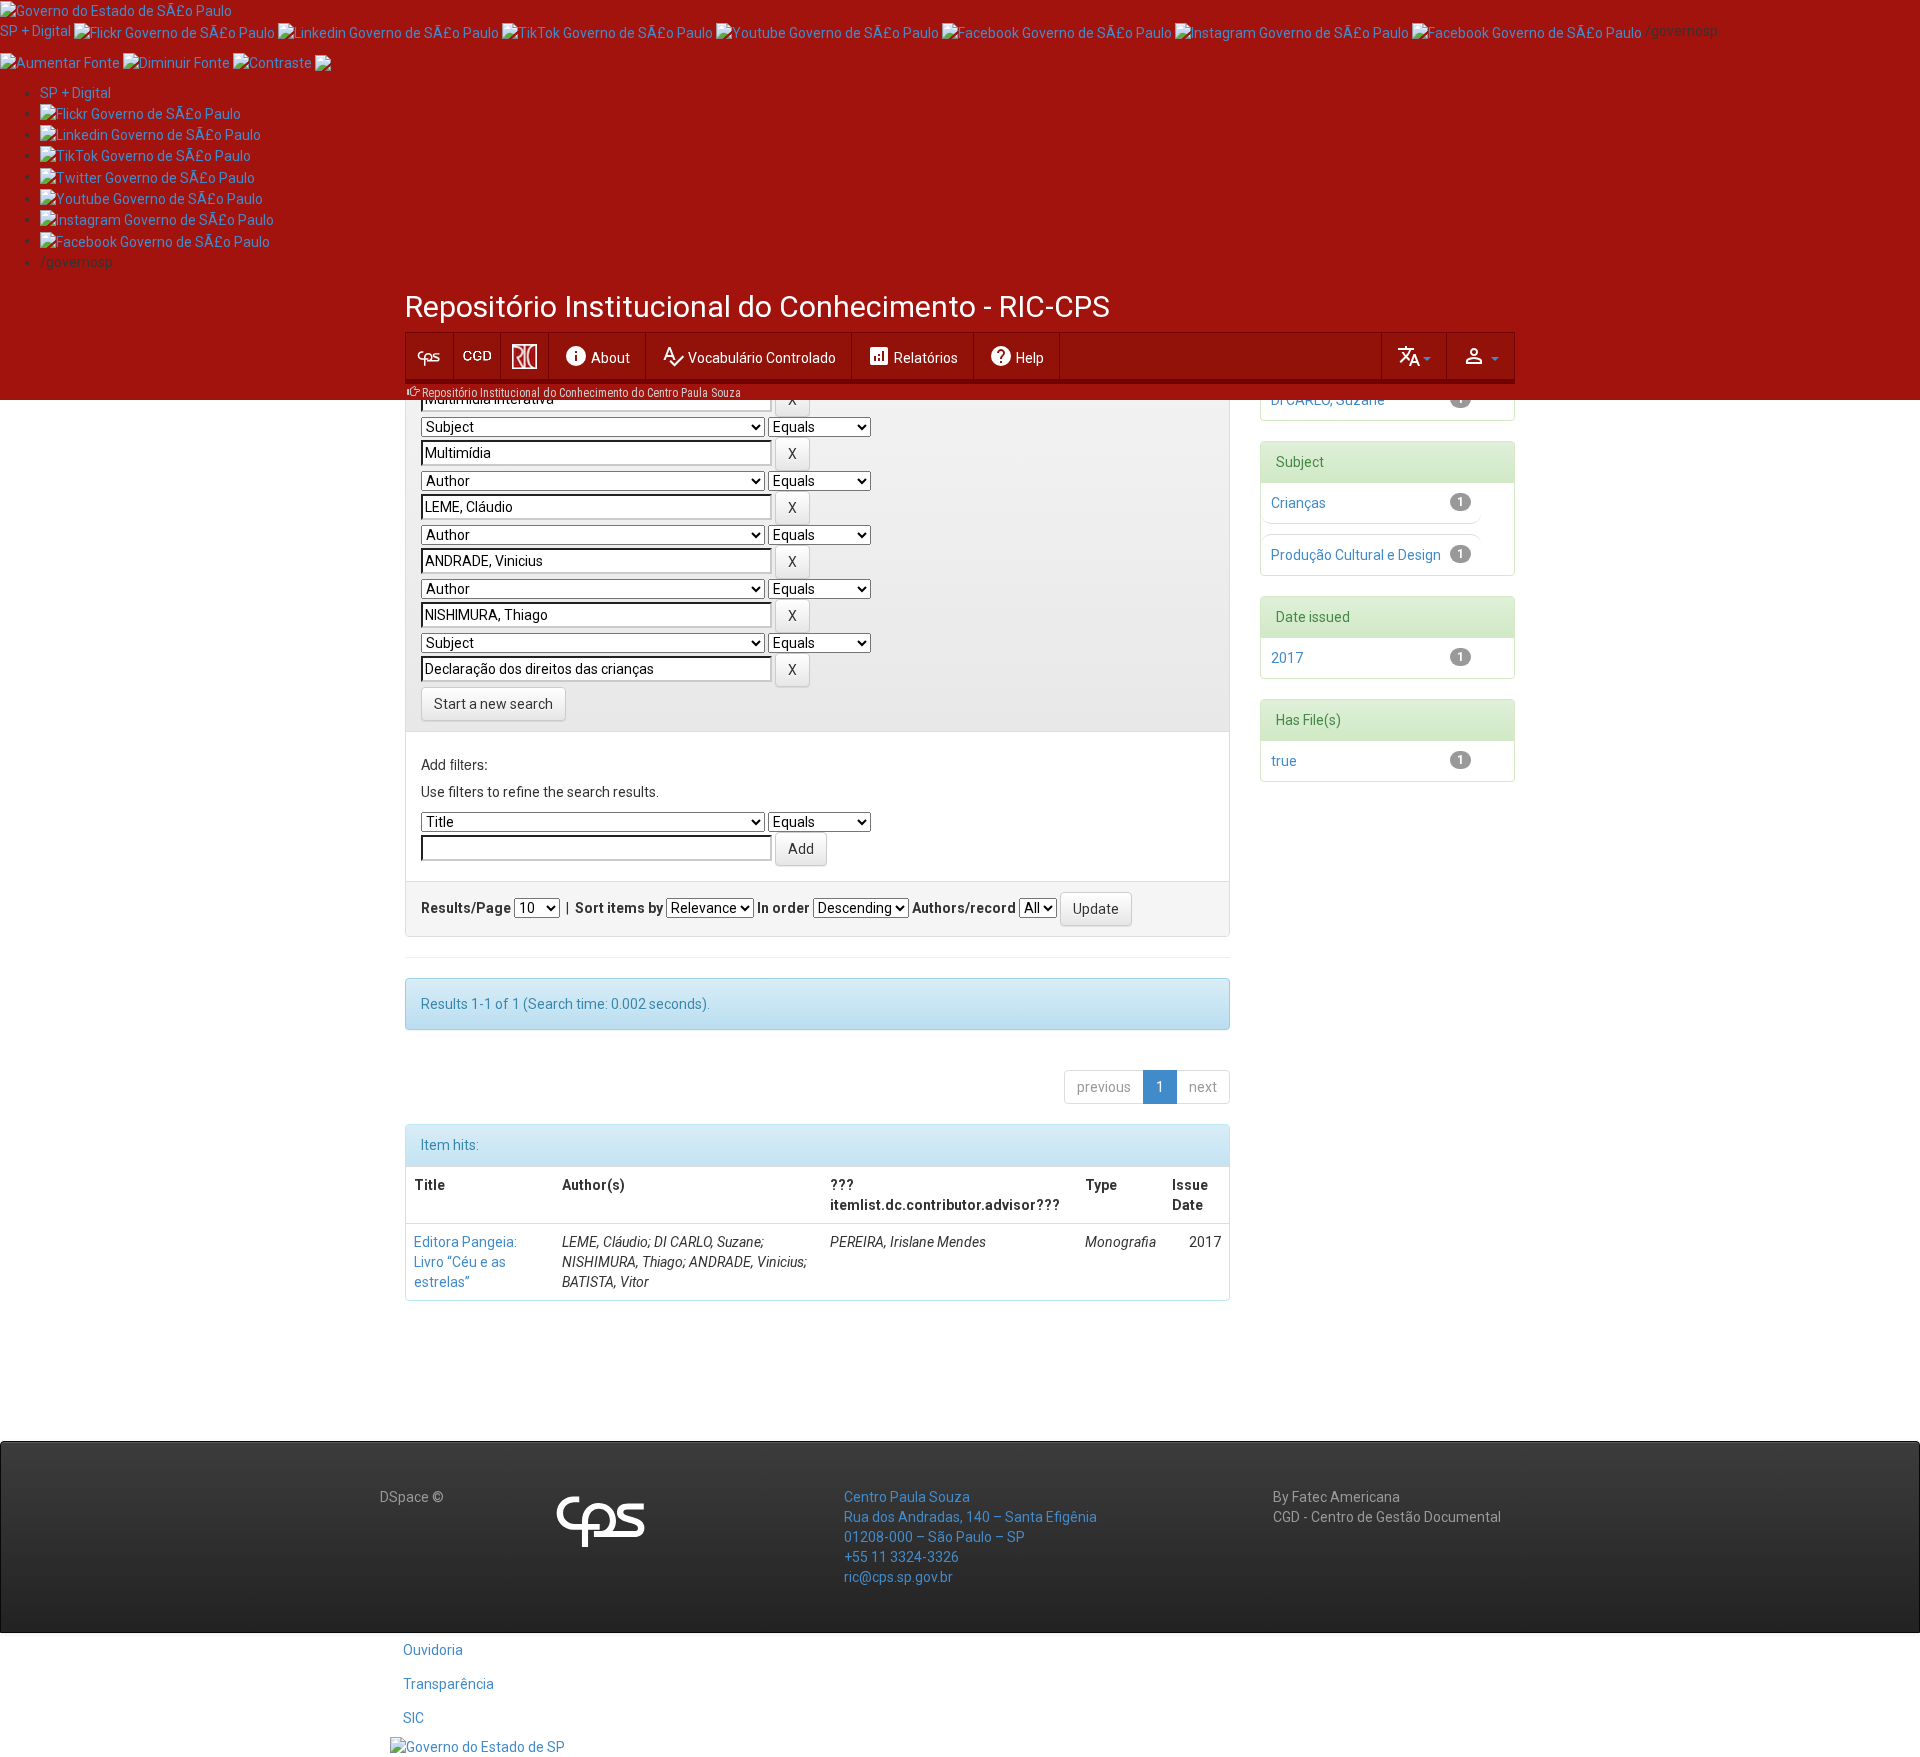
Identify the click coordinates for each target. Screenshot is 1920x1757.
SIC (413, 1718)
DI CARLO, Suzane (1328, 400)
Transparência (448, 1684)
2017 (1287, 658)
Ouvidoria (433, 1650)
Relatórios (912, 356)
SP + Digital (35, 31)
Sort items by (619, 908)
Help (1016, 356)
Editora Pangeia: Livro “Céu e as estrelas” (465, 1262)
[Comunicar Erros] (323, 61)
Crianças (1298, 503)
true (1284, 761)
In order (783, 908)
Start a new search (493, 704)
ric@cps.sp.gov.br (898, 1577)
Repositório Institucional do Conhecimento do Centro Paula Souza (581, 393)
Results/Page (466, 908)
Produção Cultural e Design (1356, 555)
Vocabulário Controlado (748, 356)
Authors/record (964, 908)
